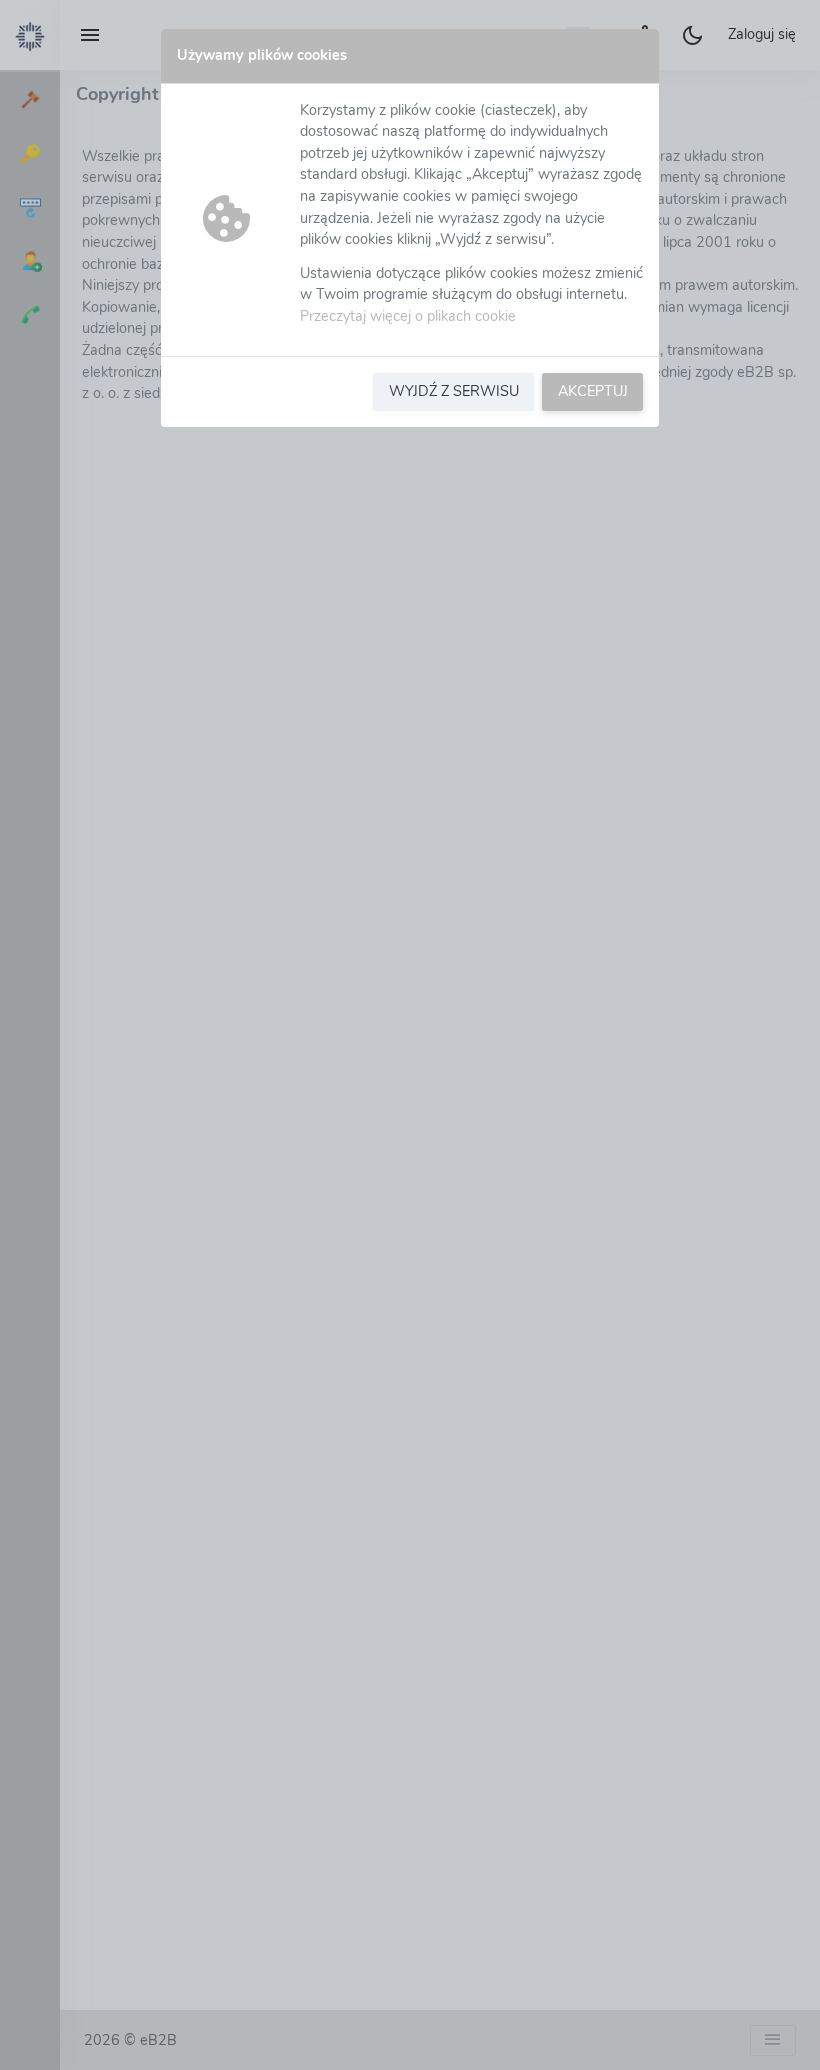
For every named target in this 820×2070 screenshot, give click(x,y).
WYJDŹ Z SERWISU (454, 391)
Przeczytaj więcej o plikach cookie (408, 316)
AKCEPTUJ (593, 391)
